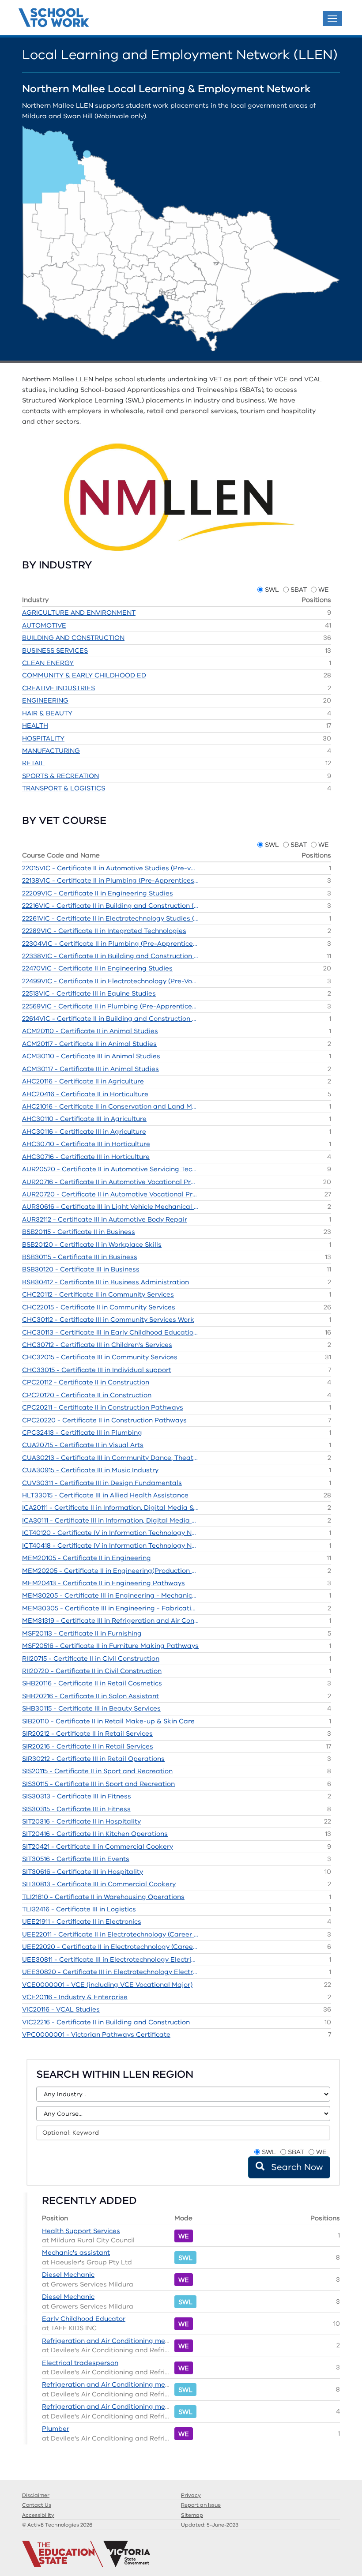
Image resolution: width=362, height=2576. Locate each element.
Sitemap (192, 2515)
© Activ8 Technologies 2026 (57, 2525)
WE (324, 590)
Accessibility (38, 2515)
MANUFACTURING (51, 751)
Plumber (56, 2429)
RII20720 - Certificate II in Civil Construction (92, 1671)
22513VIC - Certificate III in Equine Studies (89, 993)
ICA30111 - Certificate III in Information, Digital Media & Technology (110, 1520)
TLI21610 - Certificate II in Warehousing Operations (103, 1897)
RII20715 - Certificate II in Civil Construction (91, 1658)
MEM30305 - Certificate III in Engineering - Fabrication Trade (110, 1608)
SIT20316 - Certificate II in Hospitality (81, 1821)
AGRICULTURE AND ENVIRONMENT (79, 613)
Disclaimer (36, 2495)
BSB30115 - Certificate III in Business (80, 1257)
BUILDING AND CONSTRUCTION (73, 638)
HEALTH (35, 726)
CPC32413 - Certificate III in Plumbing (82, 1433)
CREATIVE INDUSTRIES (58, 688)
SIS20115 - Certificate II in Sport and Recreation (97, 1771)
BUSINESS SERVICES (55, 651)
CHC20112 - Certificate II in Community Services (98, 1294)
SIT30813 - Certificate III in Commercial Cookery (99, 1884)
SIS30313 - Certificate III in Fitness (77, 1796)
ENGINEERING (45, 700)
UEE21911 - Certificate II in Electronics (82, 1922)
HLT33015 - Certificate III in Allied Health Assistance (105, 1495)
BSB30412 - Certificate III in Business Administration (106, 1282)
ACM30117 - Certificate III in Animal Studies (90, 1069)
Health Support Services (81, 2231)
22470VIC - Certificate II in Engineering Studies (97, 968)
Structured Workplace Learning (54, 19)
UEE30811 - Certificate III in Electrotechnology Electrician (110, 1959)
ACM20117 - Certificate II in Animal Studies (89, 1044)
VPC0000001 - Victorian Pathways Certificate (96, 2034)
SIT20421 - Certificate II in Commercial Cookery (98, 1846)
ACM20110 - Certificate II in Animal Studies (90, 1031)
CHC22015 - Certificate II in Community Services (99, 1307)
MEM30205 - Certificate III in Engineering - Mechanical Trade (110, 1595)
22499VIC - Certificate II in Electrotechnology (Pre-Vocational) (110, 981)
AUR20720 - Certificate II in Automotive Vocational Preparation (110, 1194)
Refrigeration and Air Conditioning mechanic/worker (127, 2341)
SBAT (299, 590)
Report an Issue (201, 2505)
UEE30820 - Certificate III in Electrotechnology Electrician (110, 1972)
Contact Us (37, 2505)
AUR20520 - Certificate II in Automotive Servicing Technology (110, 1169)
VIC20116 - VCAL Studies (61, 2009)
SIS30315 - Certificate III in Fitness (76, 1809)
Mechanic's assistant (76, 2253)
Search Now (296, 2167)
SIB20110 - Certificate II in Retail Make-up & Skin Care (108, 1721)
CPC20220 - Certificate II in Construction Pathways (104, 1420)
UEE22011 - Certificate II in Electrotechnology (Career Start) (110, 1934)
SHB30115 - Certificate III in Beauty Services (91, 1708)
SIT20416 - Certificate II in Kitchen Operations (95, 1834)
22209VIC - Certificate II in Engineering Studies (98, 893)
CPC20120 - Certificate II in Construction (87, 1395)
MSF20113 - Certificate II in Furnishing (82, 1633)
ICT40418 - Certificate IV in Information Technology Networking (110, 1546)
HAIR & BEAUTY (47, 713)
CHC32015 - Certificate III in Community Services (100, 1357)
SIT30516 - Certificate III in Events (76, 1859)
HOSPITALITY (43, 738)
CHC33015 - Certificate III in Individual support (97, 1370)
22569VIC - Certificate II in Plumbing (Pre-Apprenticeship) (110, 1006)
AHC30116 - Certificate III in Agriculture (84, 1132)
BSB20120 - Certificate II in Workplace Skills (92, 1245)
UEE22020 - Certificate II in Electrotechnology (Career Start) (110, 1947)
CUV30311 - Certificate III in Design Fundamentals (102, 1483)
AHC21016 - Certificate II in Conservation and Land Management (110, 1106)
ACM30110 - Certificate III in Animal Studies (91, 1056)
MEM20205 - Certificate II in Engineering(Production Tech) (110, 1571)
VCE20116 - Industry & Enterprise (75, 1997)
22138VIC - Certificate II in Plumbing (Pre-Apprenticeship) (110, 880)
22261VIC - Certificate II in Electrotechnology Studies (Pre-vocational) (110, 918)
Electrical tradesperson (80, 2363)
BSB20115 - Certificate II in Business (79, 1232)
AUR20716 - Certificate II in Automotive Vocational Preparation (110, 1182)
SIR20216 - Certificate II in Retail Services (88, 1746)
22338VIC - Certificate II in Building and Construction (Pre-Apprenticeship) (110, 956)
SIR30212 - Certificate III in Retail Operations (93, 1759)
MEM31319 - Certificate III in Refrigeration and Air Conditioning (110, 1621)
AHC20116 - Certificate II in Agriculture (83, 1081)
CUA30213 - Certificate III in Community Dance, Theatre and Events (110, 1458)
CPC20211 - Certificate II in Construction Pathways (103, 1407)
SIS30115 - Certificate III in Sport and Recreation (98, 1784)
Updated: (210, 2525)
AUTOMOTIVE (44, 625)
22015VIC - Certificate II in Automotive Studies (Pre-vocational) (110, 868)
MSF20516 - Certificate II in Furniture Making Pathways (110, 1646)
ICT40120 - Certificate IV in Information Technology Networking (110, 1533)
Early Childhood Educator (84, 2319)
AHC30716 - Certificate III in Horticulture (86, 1157)
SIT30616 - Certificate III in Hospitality (83, 1872)
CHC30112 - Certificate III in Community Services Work (108, 1320)
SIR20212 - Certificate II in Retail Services (87, 1734)
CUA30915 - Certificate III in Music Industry (90, 1470)
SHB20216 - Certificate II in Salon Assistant (90, 1696)
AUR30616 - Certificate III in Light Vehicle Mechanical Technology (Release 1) (110, 1207)
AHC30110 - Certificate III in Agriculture (84, 1119)
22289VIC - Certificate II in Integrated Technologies (104, 931)
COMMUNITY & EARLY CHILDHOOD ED (84, 675)
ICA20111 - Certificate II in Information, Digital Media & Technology (110, 1508)
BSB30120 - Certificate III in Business (81, 1269)
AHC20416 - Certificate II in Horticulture (85, 1094)
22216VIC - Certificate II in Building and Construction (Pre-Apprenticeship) (110, 906)
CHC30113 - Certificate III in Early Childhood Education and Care (110, 1332)
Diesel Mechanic (68, 2275)
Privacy (191, 2495)
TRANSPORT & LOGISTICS (64, 788)
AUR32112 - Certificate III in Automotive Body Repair (105, 1219)
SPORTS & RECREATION (60, 776)
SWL (272, 590)
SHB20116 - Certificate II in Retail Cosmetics (92, 1683)
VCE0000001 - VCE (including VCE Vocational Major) (107, 1985)
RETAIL (33, 763)
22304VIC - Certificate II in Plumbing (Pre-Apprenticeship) (110, 944)
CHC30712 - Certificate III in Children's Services (97, 1345)
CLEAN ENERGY (48, 663)
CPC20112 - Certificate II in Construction (86, 1382)
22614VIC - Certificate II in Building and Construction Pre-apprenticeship (110, 1019)
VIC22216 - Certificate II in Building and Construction (106, 2022)
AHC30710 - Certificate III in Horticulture (86, 1144)
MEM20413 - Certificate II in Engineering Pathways (104, 1583)
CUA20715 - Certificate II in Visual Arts (83, 1445)
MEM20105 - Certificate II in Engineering (87, 1558)
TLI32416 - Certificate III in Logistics (79, 1909)
